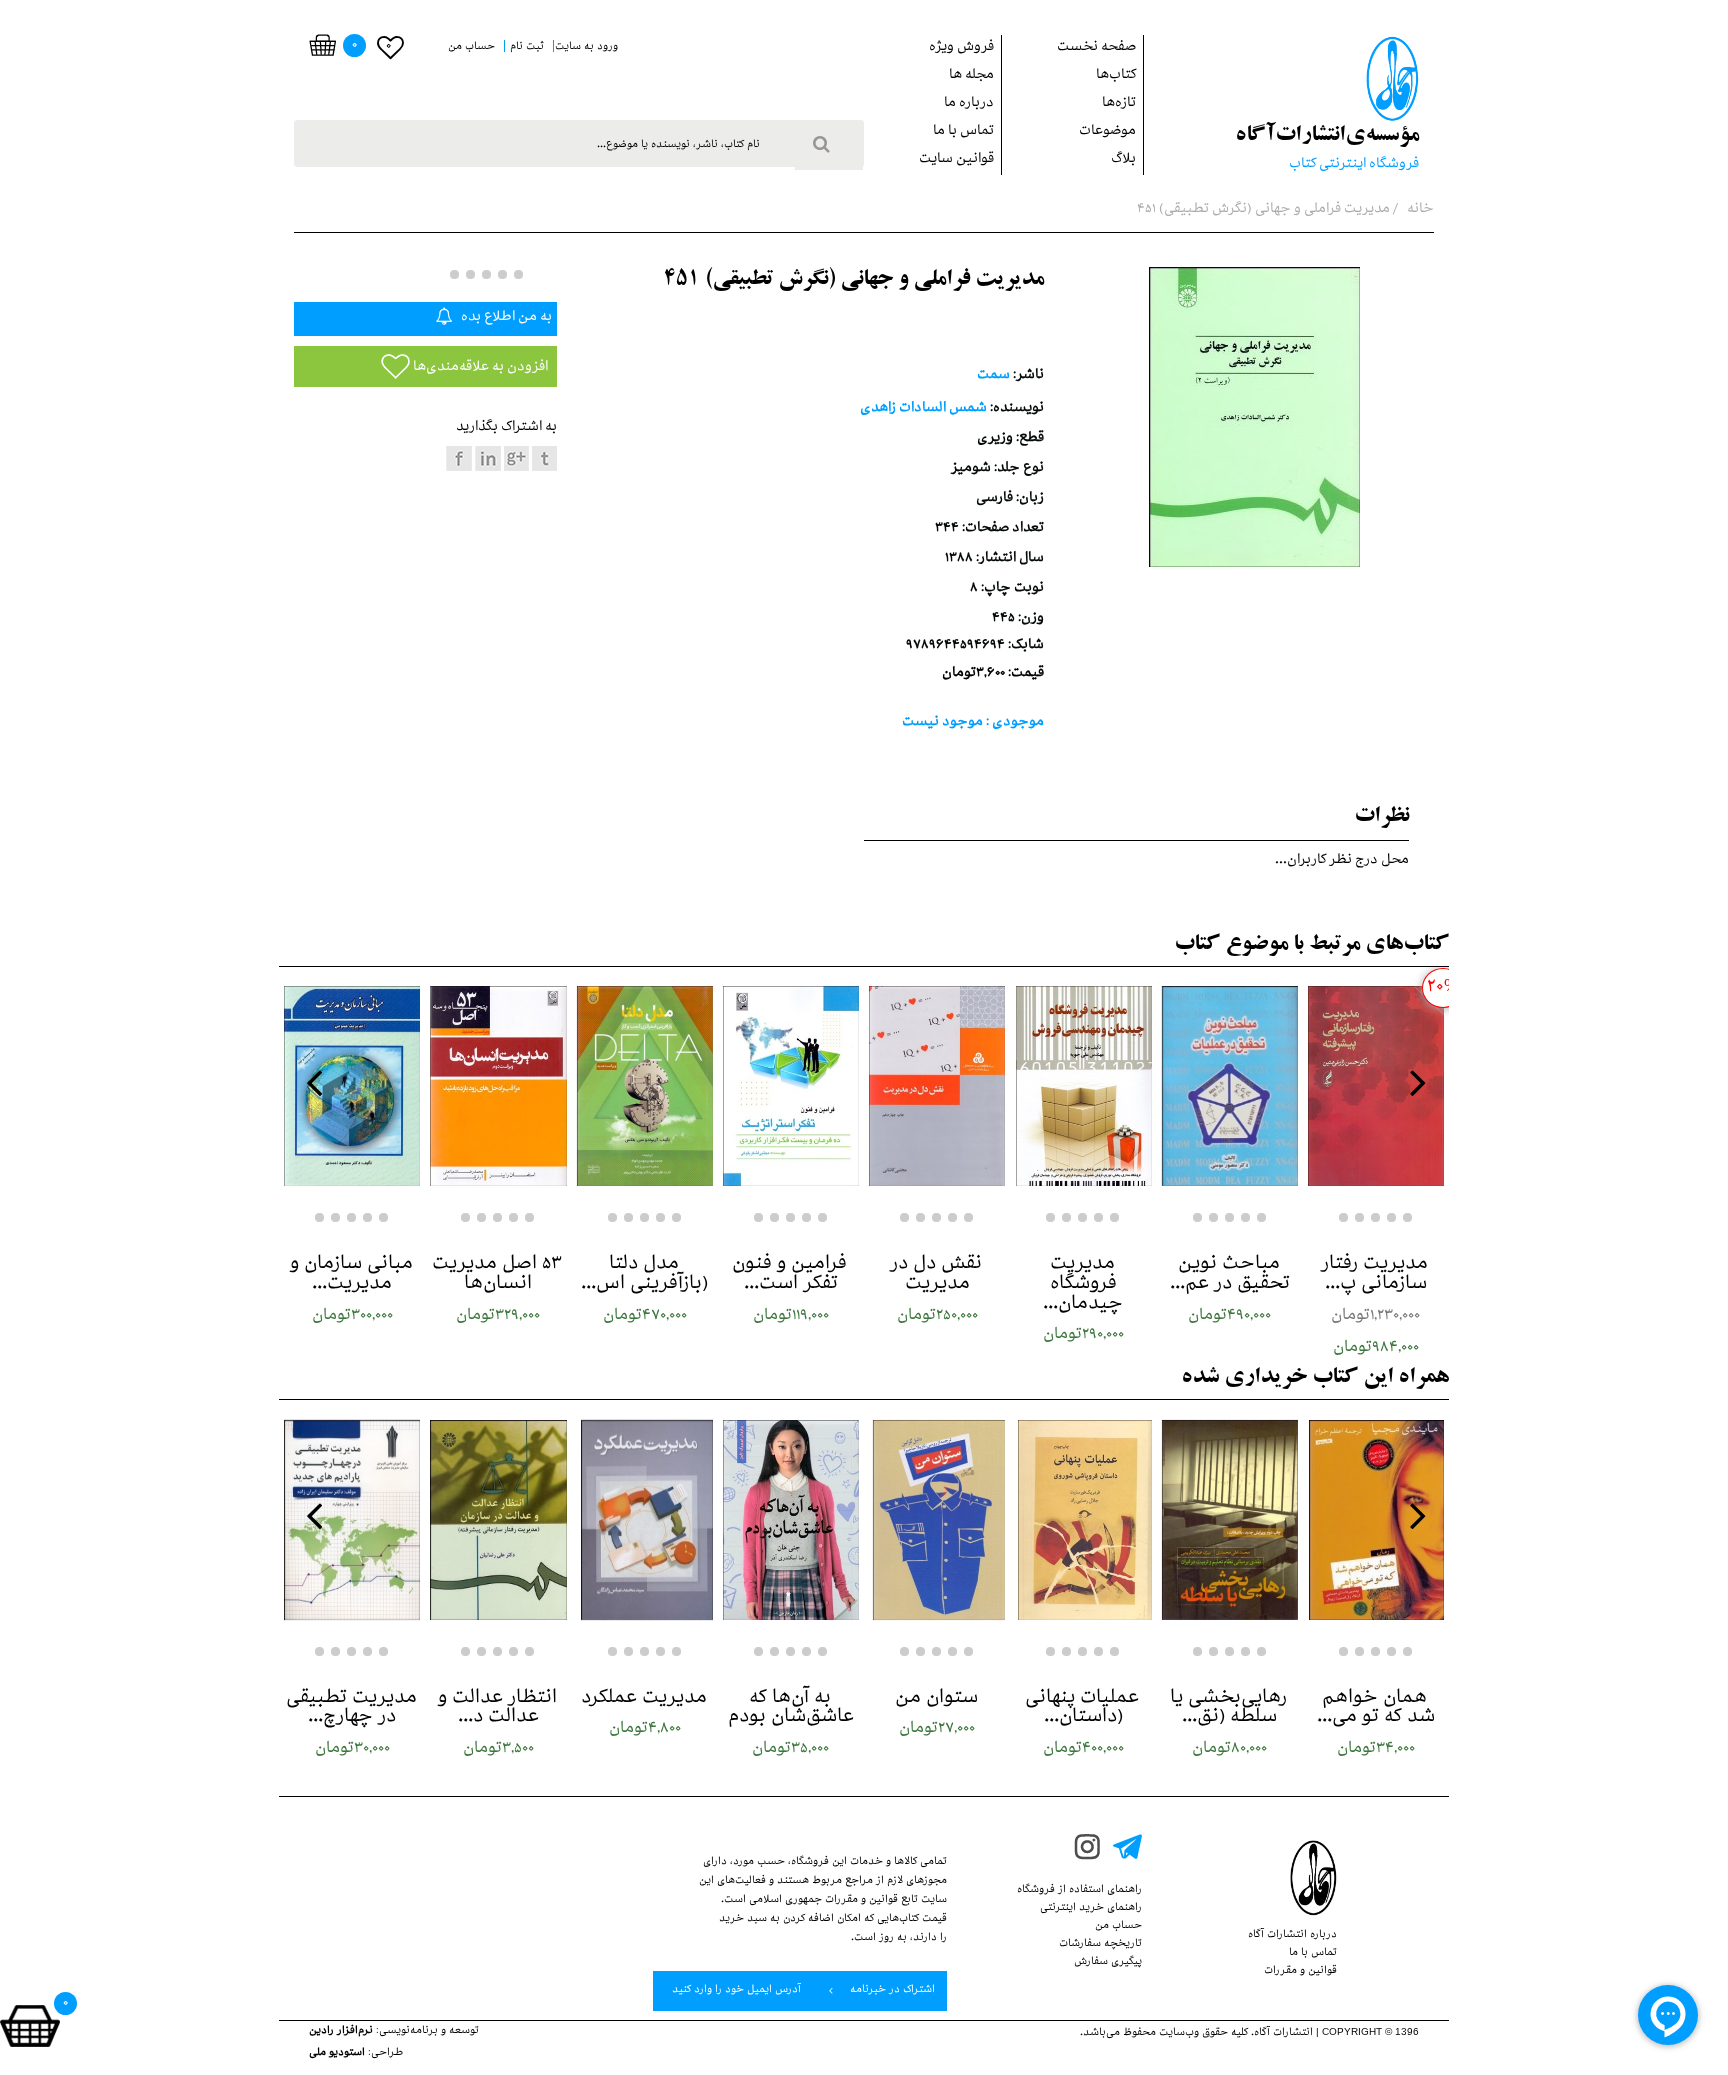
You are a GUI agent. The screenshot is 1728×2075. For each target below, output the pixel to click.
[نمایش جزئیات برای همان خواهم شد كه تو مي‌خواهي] (1376, 1520)
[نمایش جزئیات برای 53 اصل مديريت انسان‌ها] (498, 1086)
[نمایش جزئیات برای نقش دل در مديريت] (937, 1086)
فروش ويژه (961, 48)
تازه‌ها (1119, 104)
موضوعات (1107, 132)
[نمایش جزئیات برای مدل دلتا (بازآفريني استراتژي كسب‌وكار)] (645, 1086)
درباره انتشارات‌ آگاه (1292, 1936)
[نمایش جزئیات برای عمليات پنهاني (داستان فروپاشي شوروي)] (1083, 1520)
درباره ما (969, 104)
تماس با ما (963, 132)
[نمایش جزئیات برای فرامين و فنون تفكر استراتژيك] (791, 1086)
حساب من (1118, 1927)
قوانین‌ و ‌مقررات (1300, 1972)
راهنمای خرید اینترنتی (1091, 1909)
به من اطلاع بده (505, 318)
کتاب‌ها (1116, 76)
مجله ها (971, 76)
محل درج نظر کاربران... (1342, 861)
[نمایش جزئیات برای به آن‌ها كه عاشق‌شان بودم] (791, 1520)
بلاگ (1123, 160)
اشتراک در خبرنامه (891, 1991)
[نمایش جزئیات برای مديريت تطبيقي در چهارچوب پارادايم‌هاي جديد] (352, 1520)
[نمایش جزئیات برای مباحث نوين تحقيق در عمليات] (1230, 1086)
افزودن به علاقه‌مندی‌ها (479, 368)
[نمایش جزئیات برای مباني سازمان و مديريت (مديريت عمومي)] (352, 1086)
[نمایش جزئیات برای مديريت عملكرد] (645, 1520)
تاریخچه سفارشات (1100, 1945)
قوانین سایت (956, 160)
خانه (1419, 210)
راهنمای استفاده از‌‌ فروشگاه (1079, 1891)
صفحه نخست (1096, 48)
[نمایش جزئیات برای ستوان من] (937, 1520)
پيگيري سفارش (1108, 1963)
